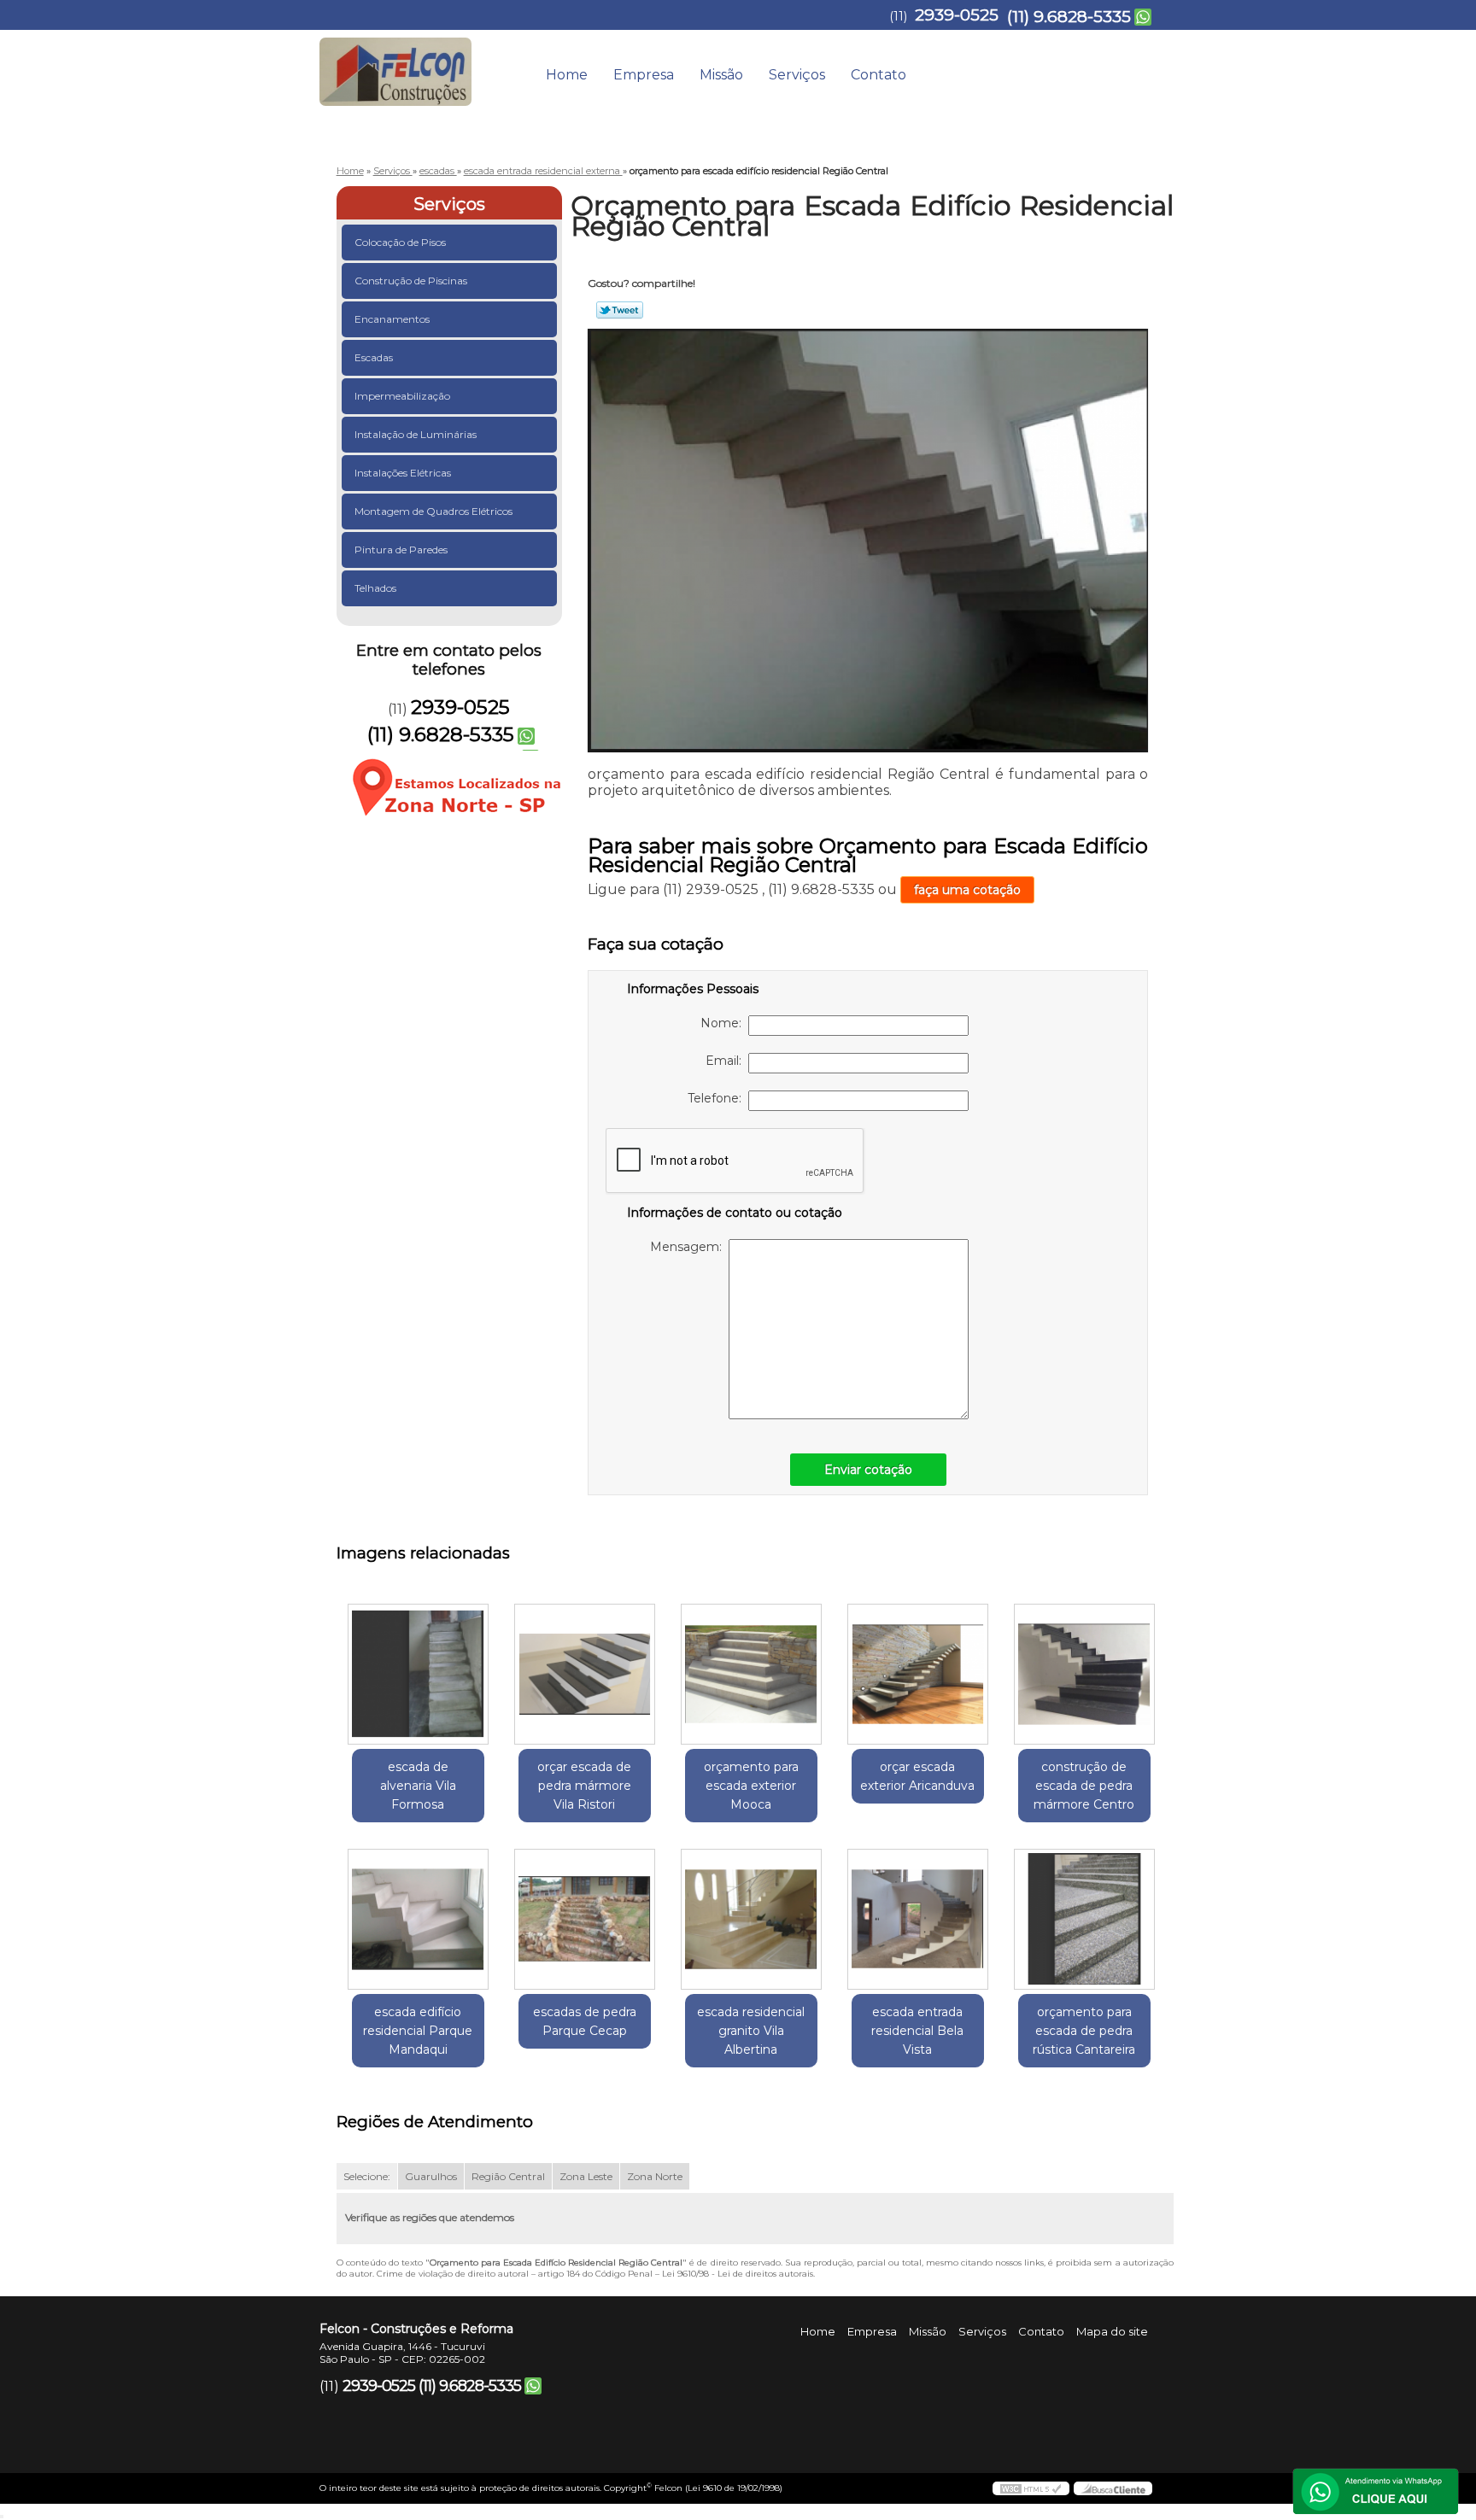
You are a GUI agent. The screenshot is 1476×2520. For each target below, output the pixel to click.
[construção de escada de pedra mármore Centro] (1084, 1674)
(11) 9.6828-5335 (1069, 17)
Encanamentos (392, 319)
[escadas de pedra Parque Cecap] (585, 1919)
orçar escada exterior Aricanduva (917, 1776)
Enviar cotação (868, 1470)
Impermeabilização (402, 396)
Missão (721, 75)
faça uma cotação (967, 890)
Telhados (375, 588)
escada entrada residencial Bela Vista (917, 2031)
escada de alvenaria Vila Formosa (418, 1786)
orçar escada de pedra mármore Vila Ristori (584, 1786)
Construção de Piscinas (411, 281)
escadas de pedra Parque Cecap (585, 2021)
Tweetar (620, 310)
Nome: (724, 1023)
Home (567, 75)
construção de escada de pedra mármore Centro (1084, 1786)
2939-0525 (957, 15)
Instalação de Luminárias (416, 434)
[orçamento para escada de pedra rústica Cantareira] (1084, 1919)
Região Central (508, 2176)
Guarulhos (431, 2176)
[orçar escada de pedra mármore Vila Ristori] (585, 1674)
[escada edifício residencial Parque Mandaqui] (418, 1919)
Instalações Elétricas (403, 473)
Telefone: (718, 1098)
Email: (727, 1061)
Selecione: (367, 2176)
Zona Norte (655, 2176)
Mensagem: (689, 1247)
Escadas (374, 357)
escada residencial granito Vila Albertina (751, 2031)
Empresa (644, 75)
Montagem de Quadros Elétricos (433, 511)
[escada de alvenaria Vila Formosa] (418, 1674)
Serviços (797, 75)
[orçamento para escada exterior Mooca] (751, 1674)
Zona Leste (586, 2176)
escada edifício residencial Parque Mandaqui (418, 2031)
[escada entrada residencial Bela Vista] (918, 1919)
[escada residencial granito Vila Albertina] (751, 1919)
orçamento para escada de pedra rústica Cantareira (1084, 2031)
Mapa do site (1112, 2331)
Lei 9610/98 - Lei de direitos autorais (738, 2274)
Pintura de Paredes (401, 550)
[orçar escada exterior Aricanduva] (918, 1674)
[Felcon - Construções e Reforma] (418, 64)
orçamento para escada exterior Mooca (751, 1786)
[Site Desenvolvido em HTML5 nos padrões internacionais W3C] (1031, 2488)
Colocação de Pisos (400, 242)
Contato (879, 75)
